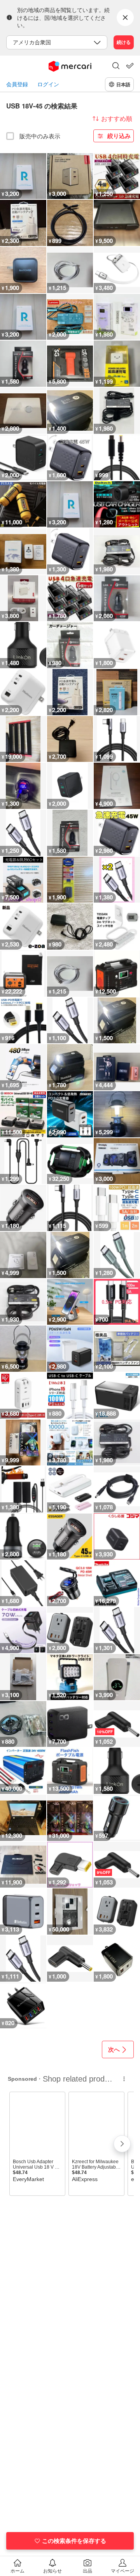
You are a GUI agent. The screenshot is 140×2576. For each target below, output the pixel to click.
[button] (116, 66)
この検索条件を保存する (74, 2541)
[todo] (130, 66)
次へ (114, 2049)
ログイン (48, 84)
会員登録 (17, 84)
